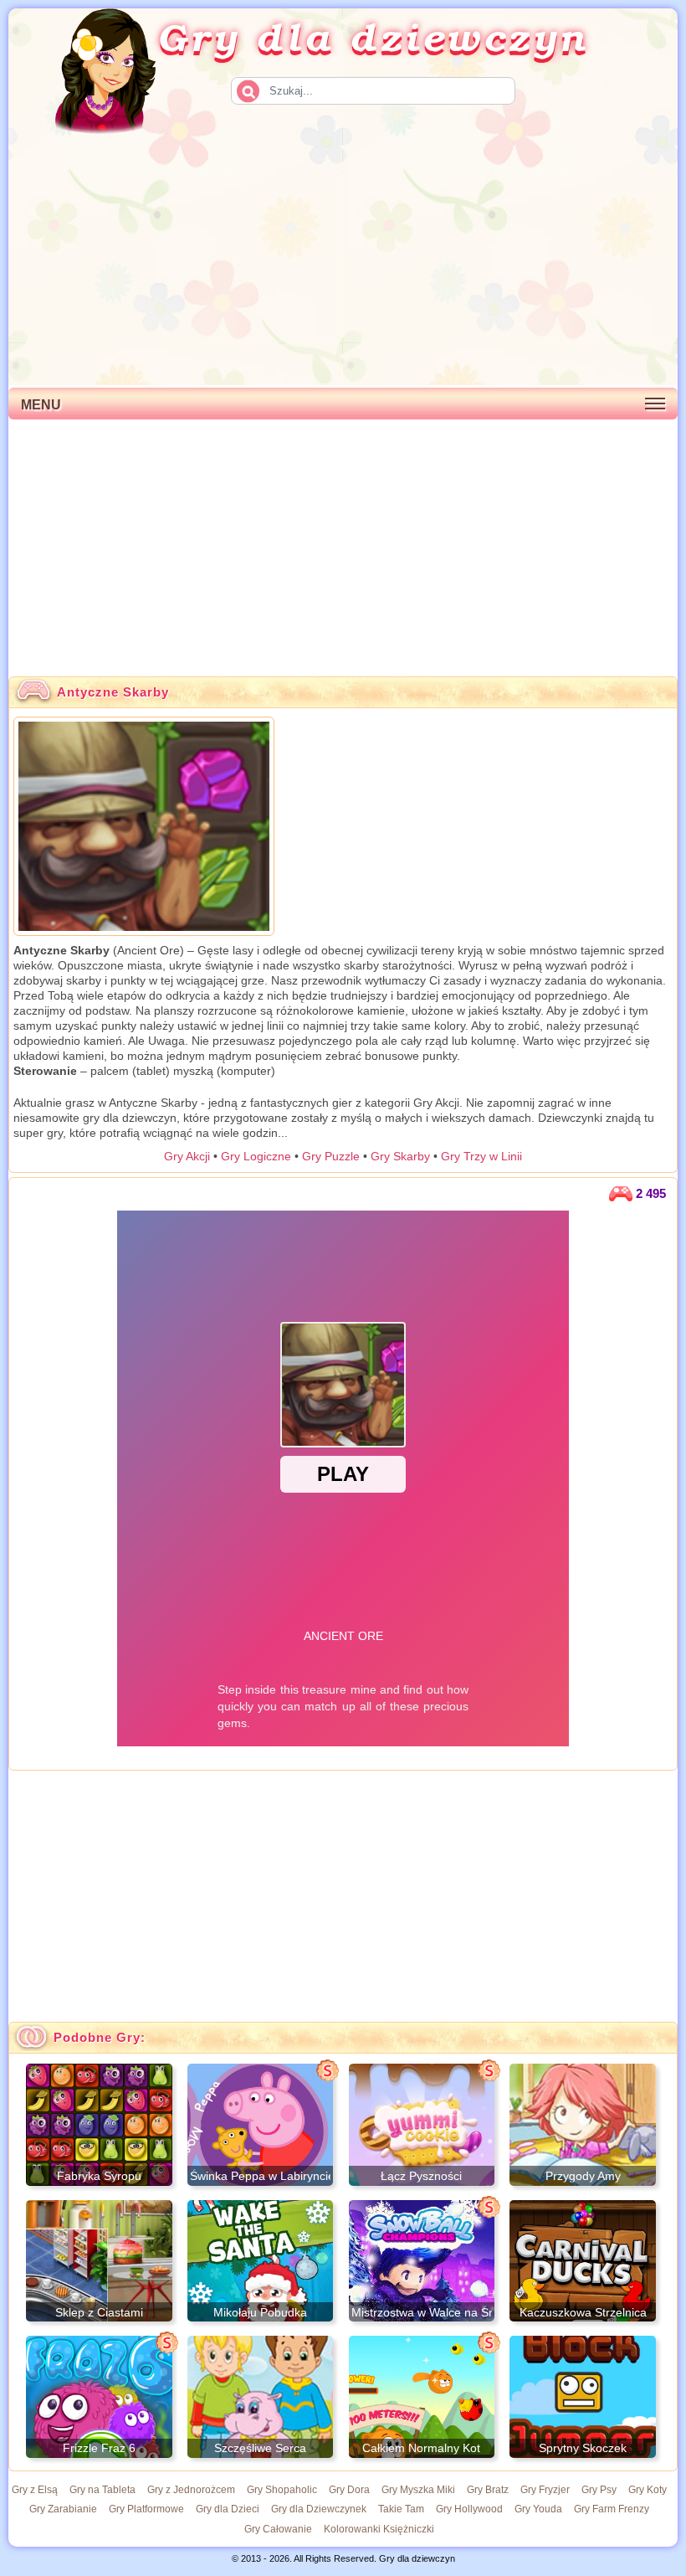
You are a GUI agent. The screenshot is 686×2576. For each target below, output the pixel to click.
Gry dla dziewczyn (373, 36)
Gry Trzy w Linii (481, 1156)
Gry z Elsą (35, 2490)
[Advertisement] (343, 260)
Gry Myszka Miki (418, 2490)
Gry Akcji (187, 1156)
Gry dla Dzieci (228, 2509)
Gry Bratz (488, 2490)
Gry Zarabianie (63, 2509)
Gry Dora (349, 2490)
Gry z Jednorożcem (191, 2490)
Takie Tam (401, 2509)
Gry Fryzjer (545, 2490)
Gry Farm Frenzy (612, 2509)
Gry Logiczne (256, 1156)
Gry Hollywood (469, 2509)
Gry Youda (538, 2509)
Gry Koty (648, 2490)
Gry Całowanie (278, 2529)
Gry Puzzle (331, 1156)
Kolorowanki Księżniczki (379, 2529)
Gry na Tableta (102, 2490)
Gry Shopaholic (282, 2490)
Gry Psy (599, 2490)
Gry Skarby (400, 1156)
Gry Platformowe (146, 2509)
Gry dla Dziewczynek (319, 2509)
